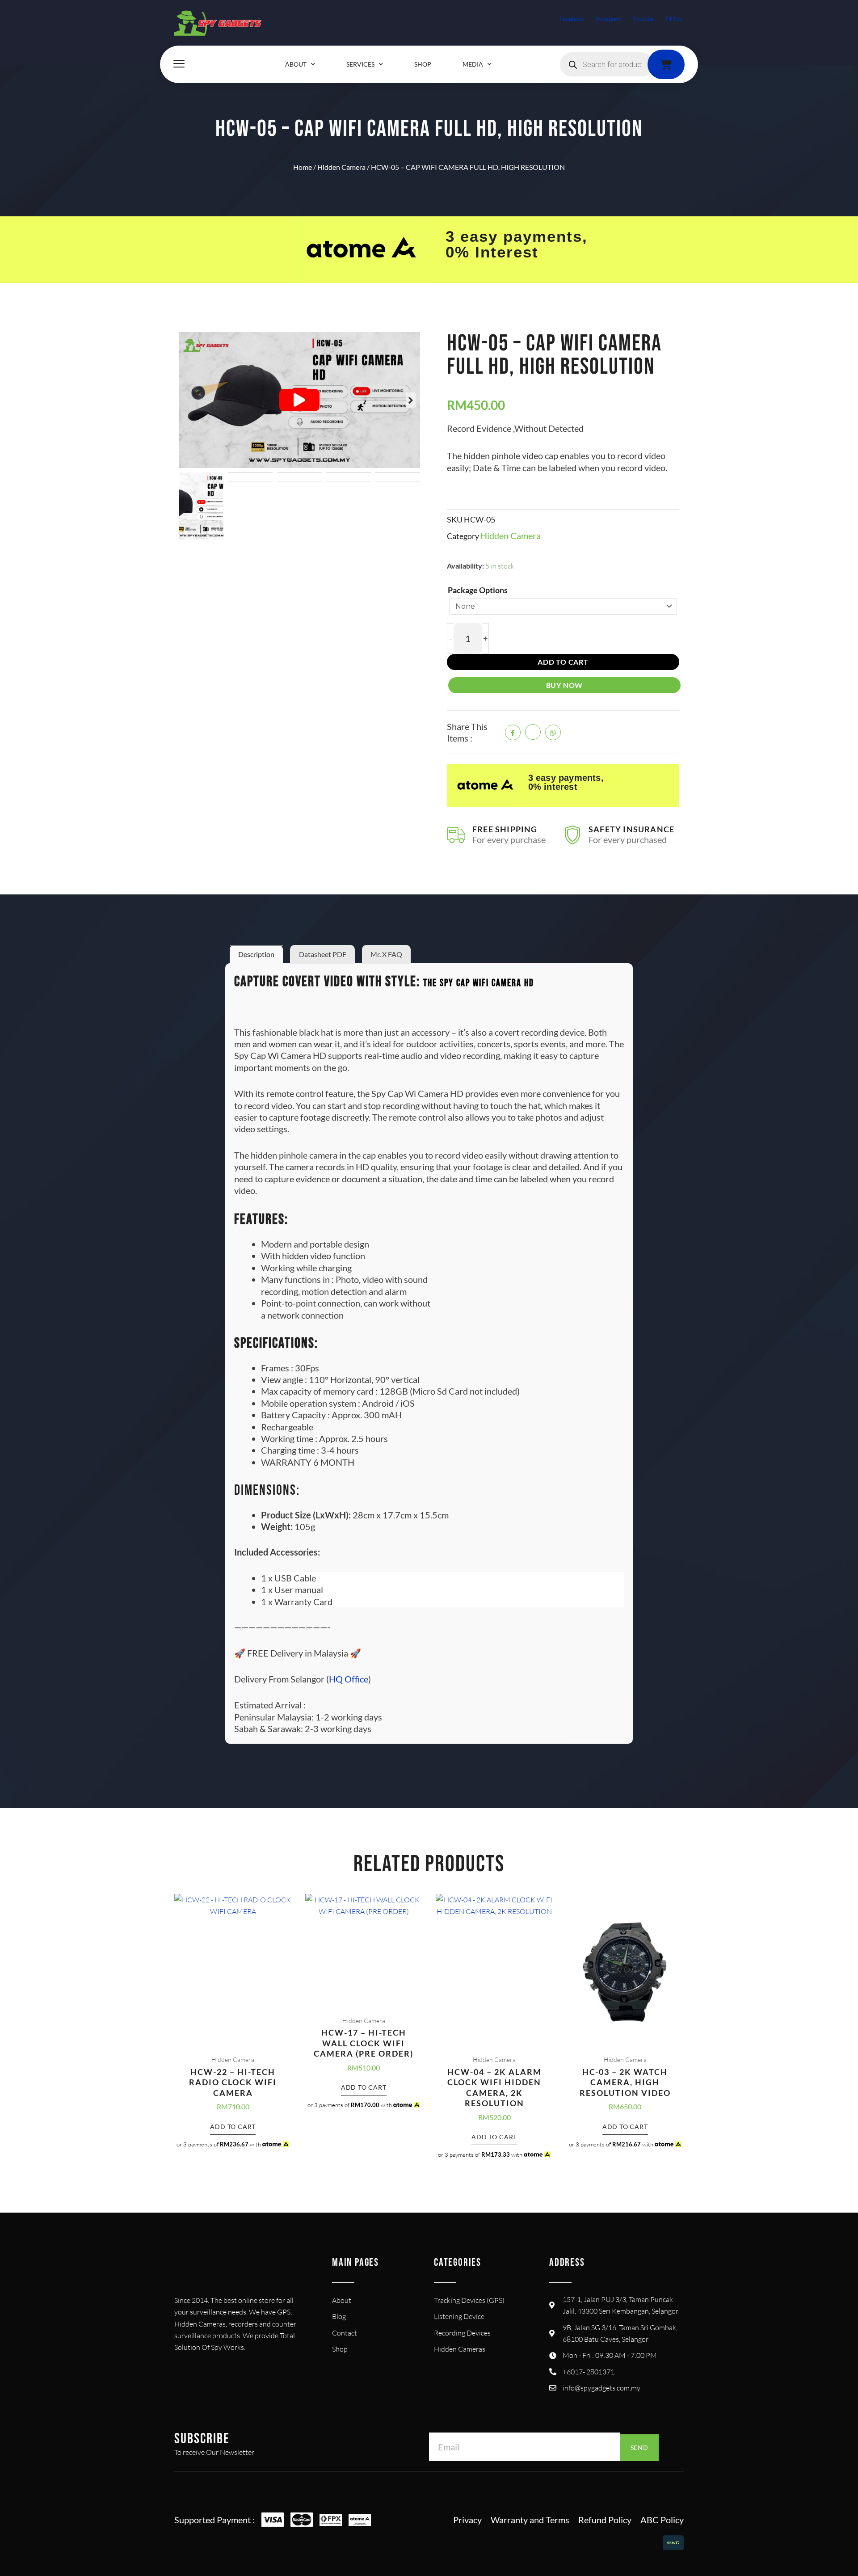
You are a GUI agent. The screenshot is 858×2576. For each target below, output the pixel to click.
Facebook (572, 19)
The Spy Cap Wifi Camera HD (479, 983)
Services (360, 64)
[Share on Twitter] (533, 732)
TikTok (674, 19)
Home (303, 167)
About (296, 64)
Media (473, 64)
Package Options (478, 590)
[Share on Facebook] (513, 732)
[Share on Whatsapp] (553, 732)
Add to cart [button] (233, 2127)
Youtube (643, 19)
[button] (299, 400)
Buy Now (565, 685)
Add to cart (563, 662)
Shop (423, 64)
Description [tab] (256, 954)
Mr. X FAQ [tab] (386, 954)
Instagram (609, 19)
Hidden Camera (341, 167)
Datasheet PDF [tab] (323, 954)
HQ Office (349, 1679)
